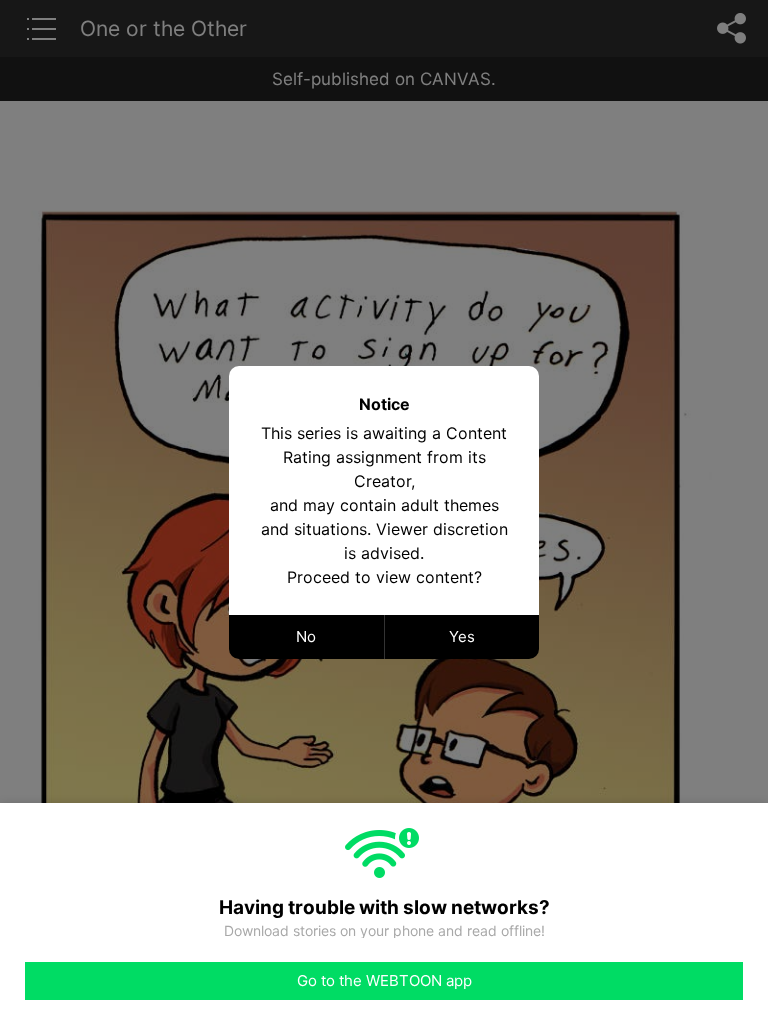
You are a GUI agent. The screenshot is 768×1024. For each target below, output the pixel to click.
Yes (462, 636)
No (306, 636)
